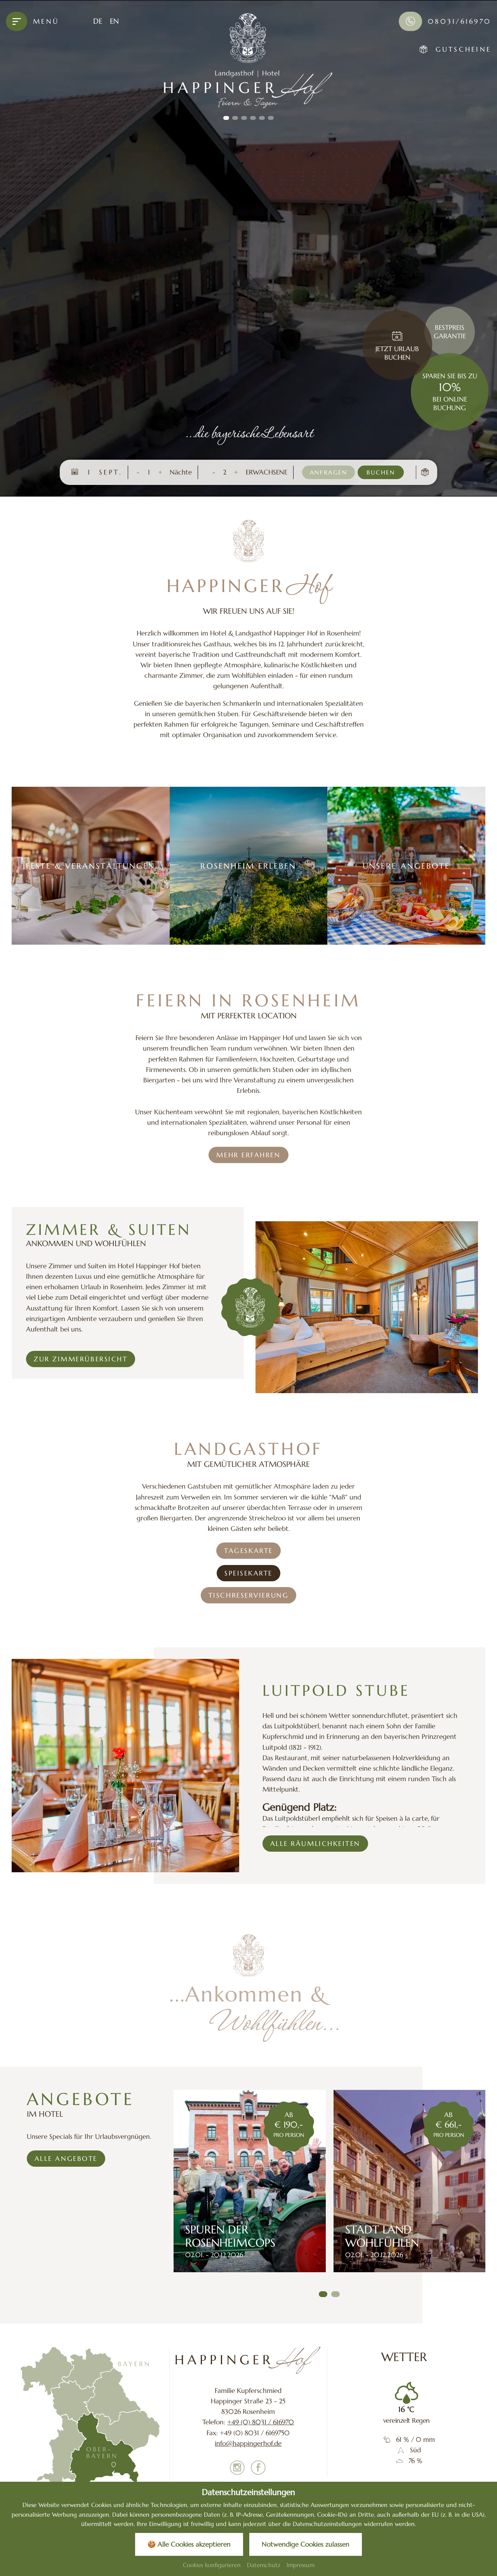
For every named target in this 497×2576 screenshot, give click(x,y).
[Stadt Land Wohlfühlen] (250, 2181)
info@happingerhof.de (248, 2443)
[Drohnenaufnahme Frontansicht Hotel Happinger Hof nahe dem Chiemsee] (248, 248)
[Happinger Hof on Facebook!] (258, 2469)
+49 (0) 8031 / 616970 (261, 2422)
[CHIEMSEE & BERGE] (410, 2181)
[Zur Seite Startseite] (248, 2360)
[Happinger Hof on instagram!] (237, 2469)
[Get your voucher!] (425, 472)
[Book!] (397, 337)
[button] (226, 118)
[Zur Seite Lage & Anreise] (90, 2419)
